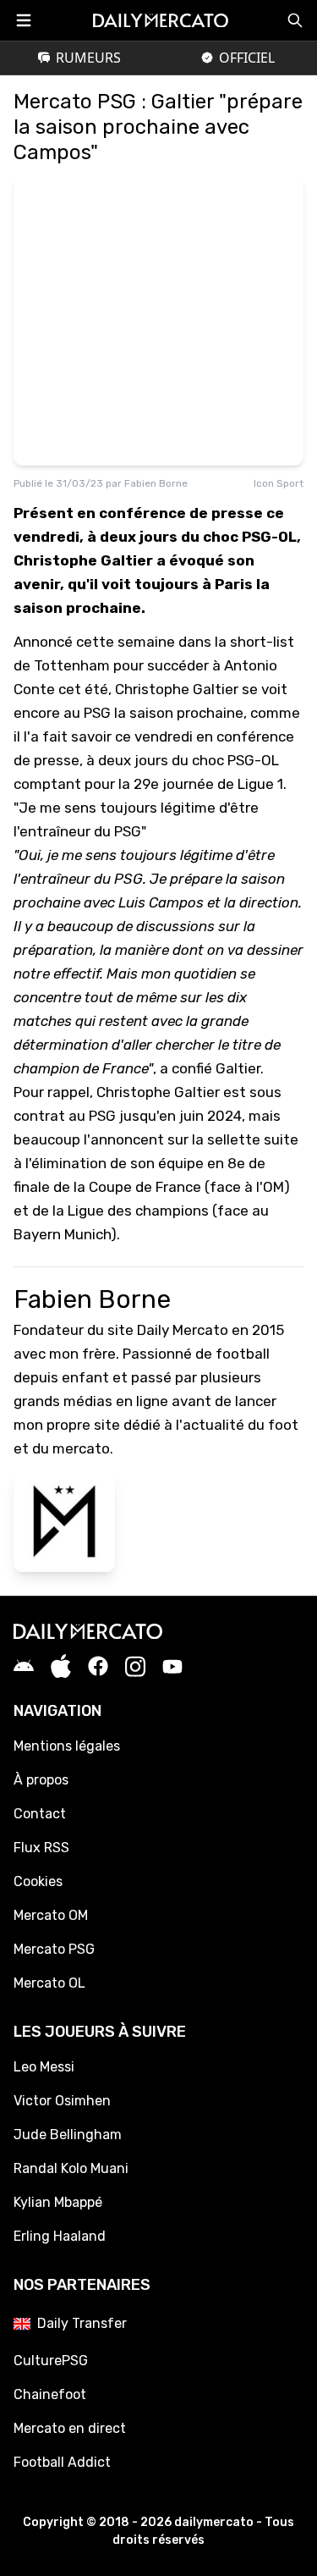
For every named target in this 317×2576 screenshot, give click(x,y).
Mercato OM (51, 1915)
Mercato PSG (54, 1949)
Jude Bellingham (68, 2135)
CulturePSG (51, 2361)
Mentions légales (67, 1746)
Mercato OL (49, 1983)
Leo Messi (44, 2067)
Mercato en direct (70, 2428)
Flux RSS (41, 1848)
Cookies (38, 1881)
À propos (41, 1780)
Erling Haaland (60, 2236)
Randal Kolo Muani (71, 2168)
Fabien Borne (156, 483)
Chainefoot (50, 2394)
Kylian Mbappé (58, 2202)
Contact (40, 1814)
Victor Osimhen (62, 2101)
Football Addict (62, 2462)
